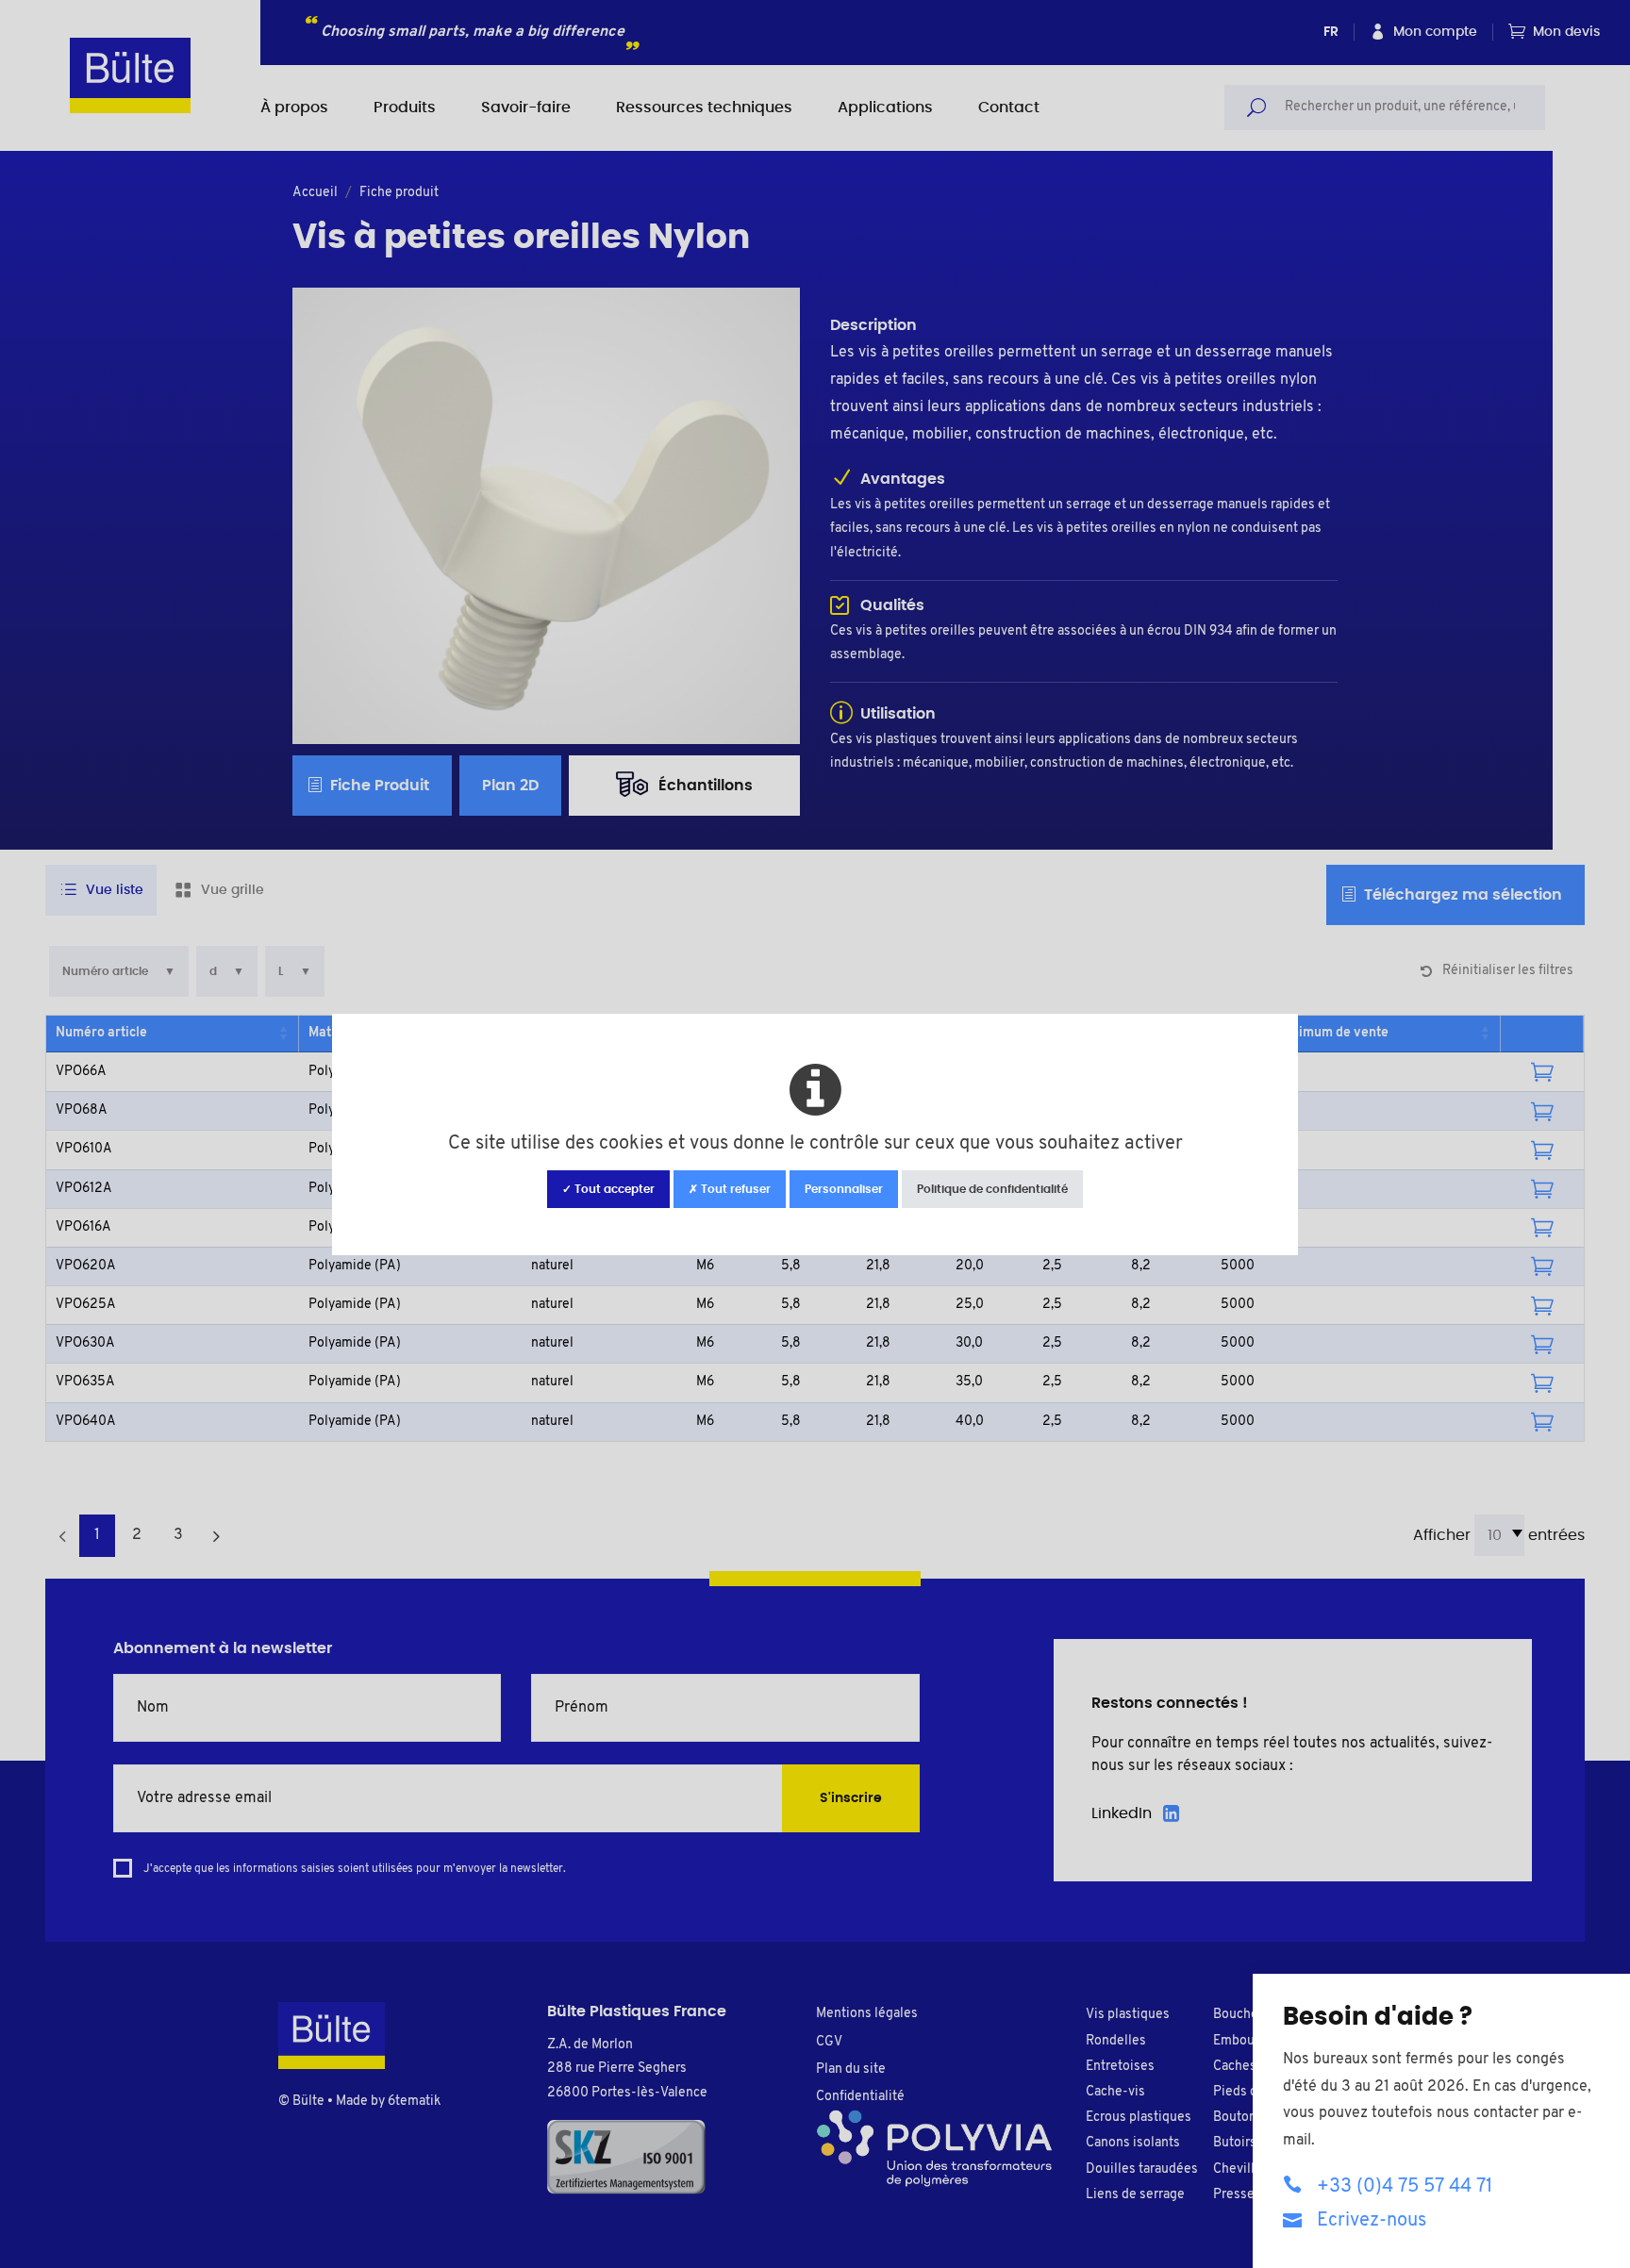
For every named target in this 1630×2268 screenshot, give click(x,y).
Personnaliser (844, 1189)
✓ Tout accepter (608, 1189)
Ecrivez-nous (1372, 2221)
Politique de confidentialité (992, 1189)
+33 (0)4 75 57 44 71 (1405, 2187)
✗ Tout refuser (730, 1189)
